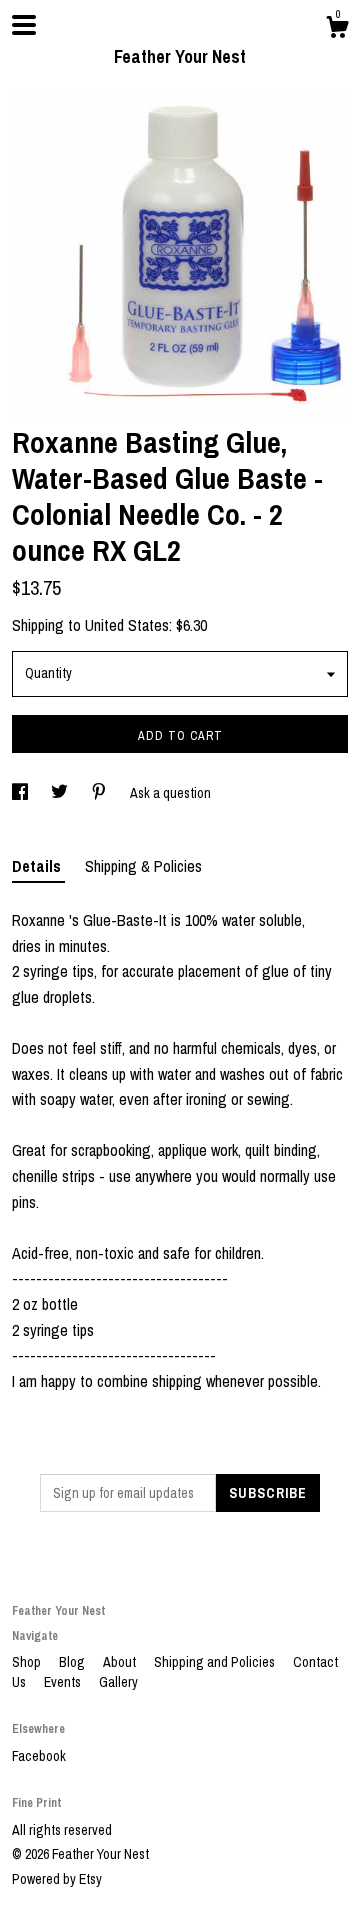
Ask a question (170, 793)
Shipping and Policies (216, 1662)
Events (64, 1682)
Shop (28, 1662)
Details (38, 866)
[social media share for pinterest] (100, 793)
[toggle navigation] (24, 25)
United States (127, 625)
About (121, 1662)
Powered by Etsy (57, 1879)
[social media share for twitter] (61, 793)
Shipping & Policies (143, 866)
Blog (73, 1662)
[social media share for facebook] (21, 793)
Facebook (39, 1756)
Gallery (118, 1682)
